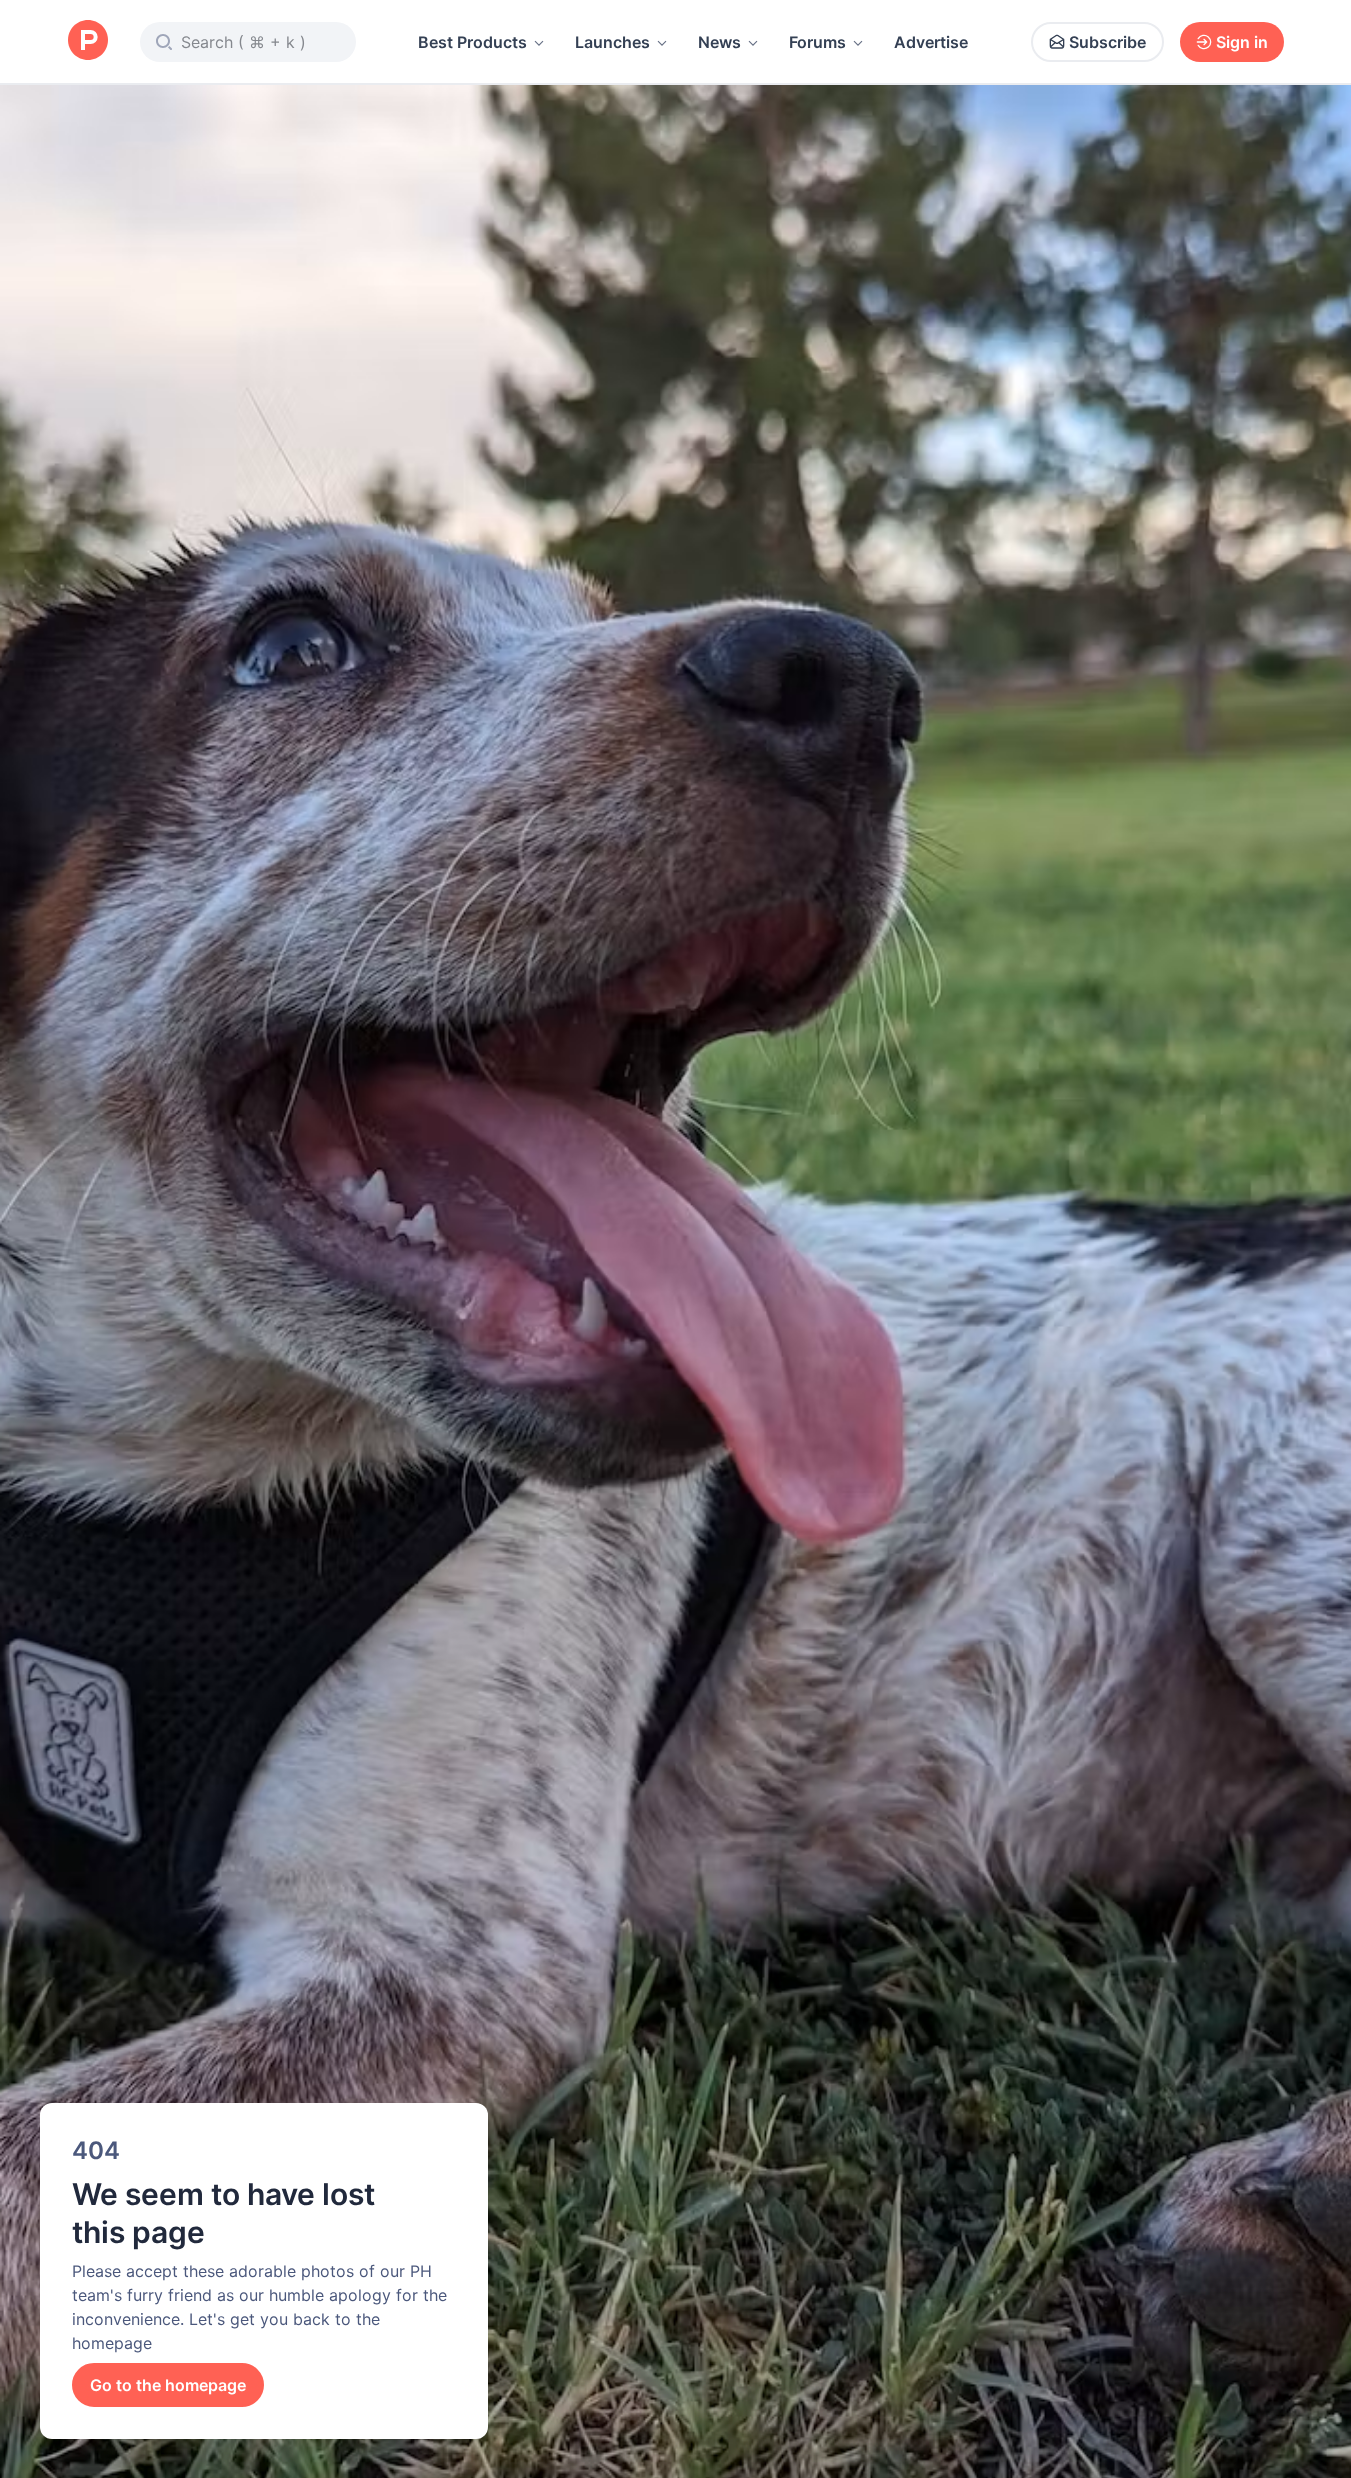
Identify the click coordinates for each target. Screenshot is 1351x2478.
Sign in (1242, 42)
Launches (612, 42)
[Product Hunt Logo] (88, 41)
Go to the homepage (168, 2385)
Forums (817, 42)
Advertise (931, 42)
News (719, 42)
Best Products (472, 42)
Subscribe (1107, 42)
